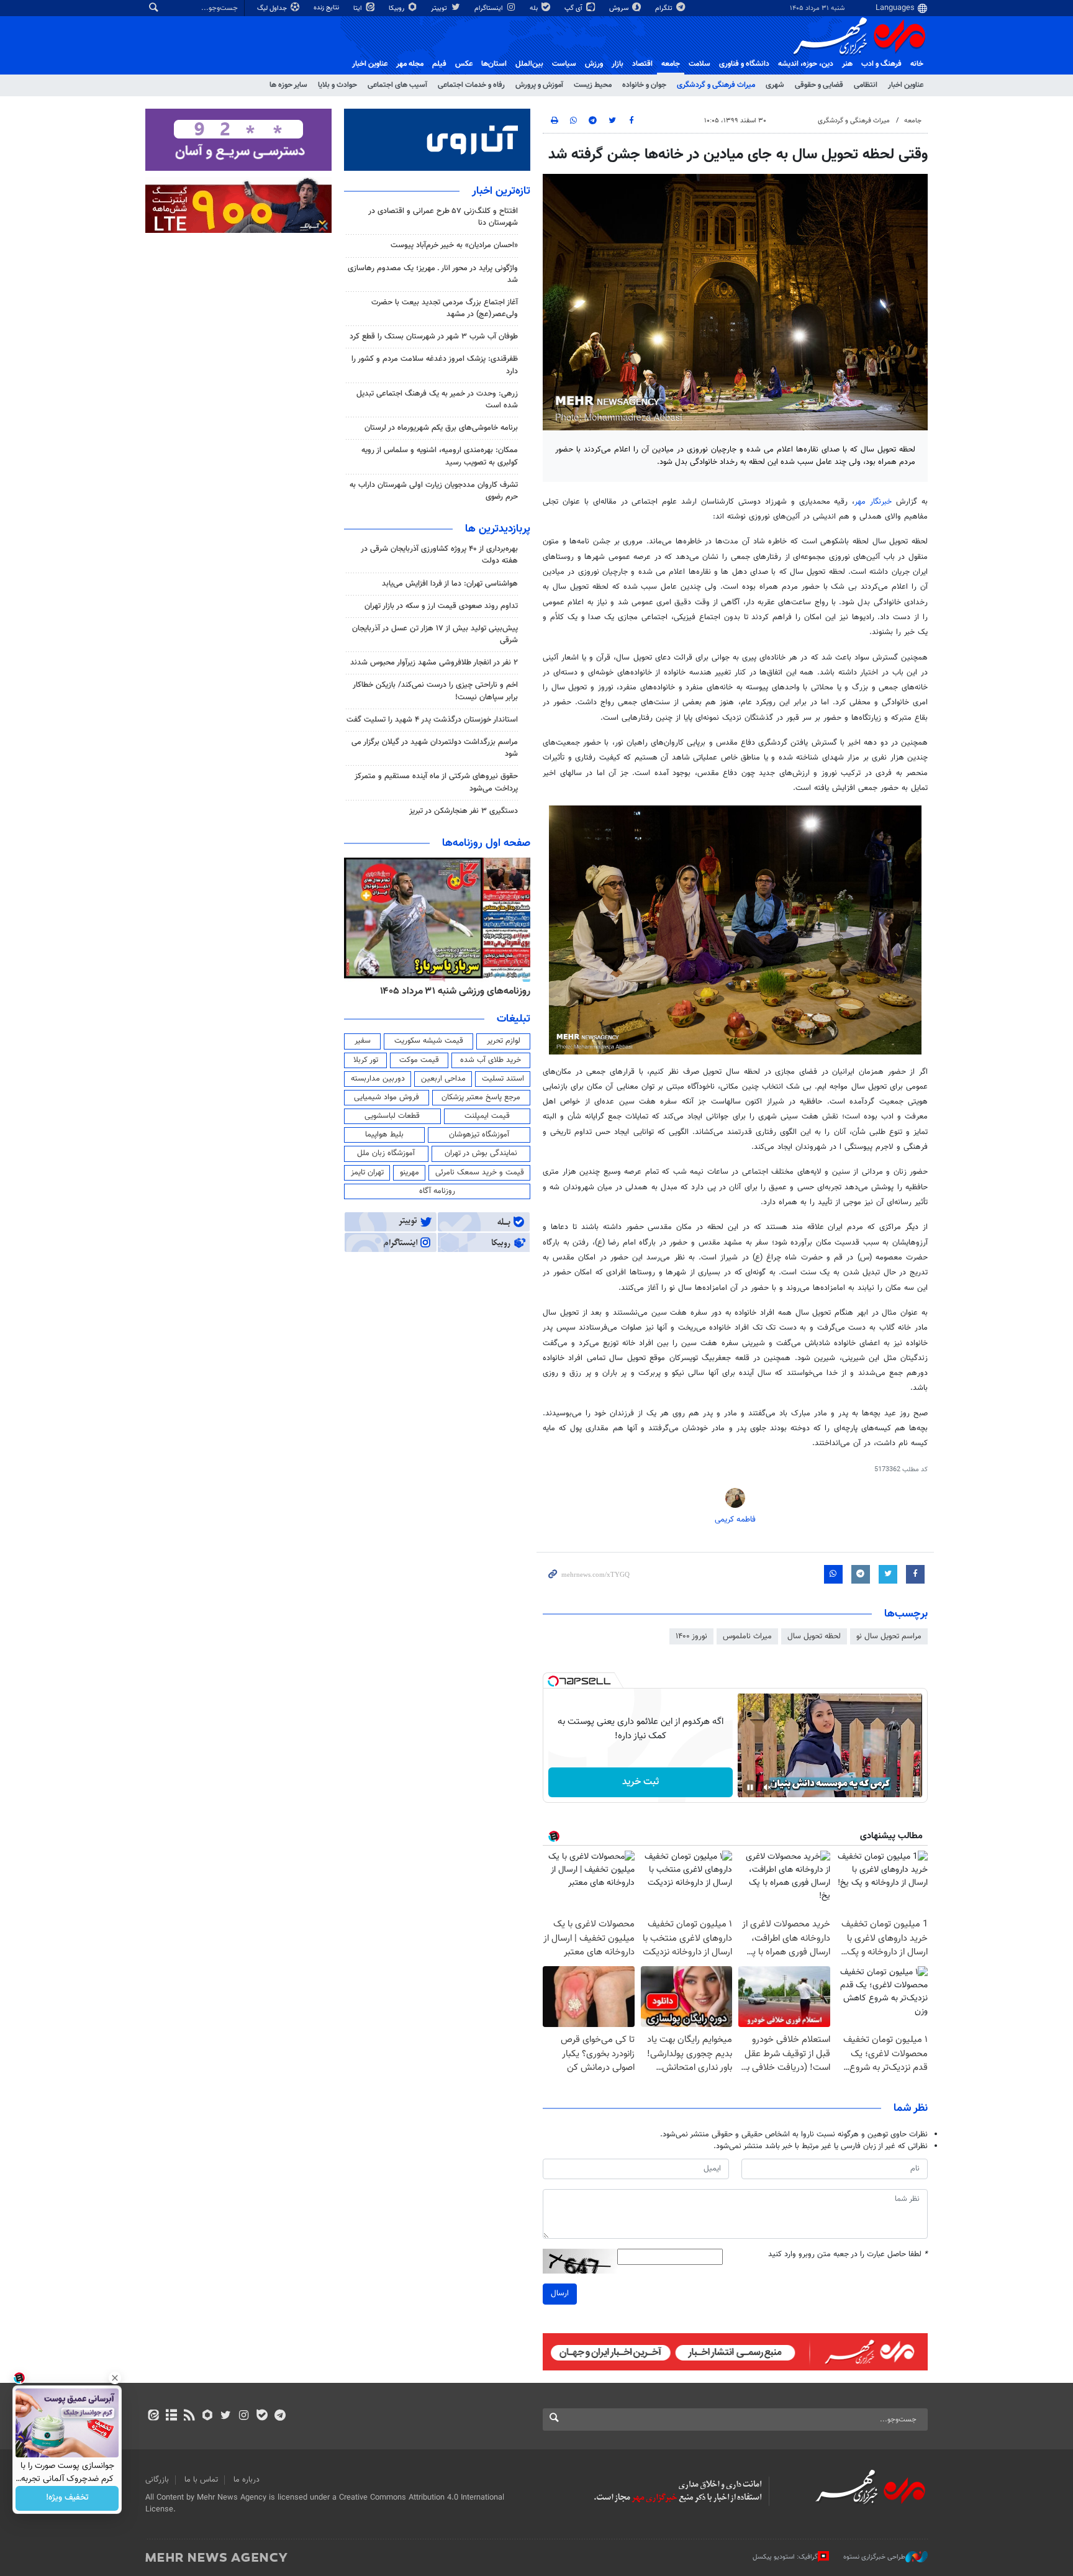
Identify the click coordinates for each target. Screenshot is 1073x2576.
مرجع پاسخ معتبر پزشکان (481, 1097)
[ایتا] (153, 2416)
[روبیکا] (208, 2416)
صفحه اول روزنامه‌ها (486, 843)
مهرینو (410, 1172)
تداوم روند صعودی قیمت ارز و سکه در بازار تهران (441, 606)
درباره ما (247, 2480)
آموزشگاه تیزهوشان (479, 1135)
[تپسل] (553, 1681)
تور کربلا (366, 1060)
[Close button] (115, 2378)
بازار (618, 64)
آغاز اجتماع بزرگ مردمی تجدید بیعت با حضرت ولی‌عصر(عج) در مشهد (445, 308)
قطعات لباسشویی (392, 1116)
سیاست (564, 64)
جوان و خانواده (644, 85)
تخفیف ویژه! (67, 2498)
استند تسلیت (503, 1079)
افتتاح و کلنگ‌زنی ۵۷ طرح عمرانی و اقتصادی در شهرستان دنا (443, 217)
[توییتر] (226, 2416)
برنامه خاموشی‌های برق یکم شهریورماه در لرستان (441, 428)
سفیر (363, 1041)
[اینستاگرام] (244, 2416)
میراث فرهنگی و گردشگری (716, 85)
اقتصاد (642, 64)
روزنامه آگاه (437, 1191)
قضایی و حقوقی (819, 85)
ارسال (560, 2293)
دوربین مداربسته (378, 1079)
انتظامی (866, 85)
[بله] (262, 2416)
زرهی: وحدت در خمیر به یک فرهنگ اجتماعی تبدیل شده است (437, 400)
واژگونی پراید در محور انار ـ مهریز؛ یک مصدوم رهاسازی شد (433, 274)
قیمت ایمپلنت (487, 1116)
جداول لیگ (273, 8)
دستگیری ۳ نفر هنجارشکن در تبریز (464, 811)
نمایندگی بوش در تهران (481, 1153)
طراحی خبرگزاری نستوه (874, 2557)
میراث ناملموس (747, 1636)
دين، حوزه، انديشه (806, 64)
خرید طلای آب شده (491, 1060)
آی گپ (574, 8)
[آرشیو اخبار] (171, 2416)
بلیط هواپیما (384, 1135)
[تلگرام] (280, 2416)
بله (535, 8)
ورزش (594, 64)
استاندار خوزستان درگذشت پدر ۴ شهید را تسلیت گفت (432, 720)
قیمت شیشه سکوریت (429, 1041)
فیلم (439, 64)
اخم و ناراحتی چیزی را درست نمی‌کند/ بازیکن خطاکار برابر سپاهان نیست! (435, 691)
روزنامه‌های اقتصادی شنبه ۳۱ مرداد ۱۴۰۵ (451, 991)
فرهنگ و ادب (881, 64)
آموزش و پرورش (539, 85)
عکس (464, 64)
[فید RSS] (189, 2416)
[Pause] (750, 1787)
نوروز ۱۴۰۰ (691, 1636)
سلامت (699, 64)
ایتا (359, 8)
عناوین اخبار (906, 85)
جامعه (671, 64)
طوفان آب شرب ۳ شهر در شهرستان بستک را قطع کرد (434, 337)
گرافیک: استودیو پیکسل (785, 2557)
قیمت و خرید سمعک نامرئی (480, 1172)
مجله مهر (410, 64)
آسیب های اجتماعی (397, 85)
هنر (847, 64)
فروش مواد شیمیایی (387, 1097)
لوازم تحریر (504, 1041)
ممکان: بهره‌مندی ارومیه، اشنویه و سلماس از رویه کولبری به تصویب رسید (440, 456)
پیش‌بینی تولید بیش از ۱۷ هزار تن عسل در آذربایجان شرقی (435, 634)
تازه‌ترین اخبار (501, 191)
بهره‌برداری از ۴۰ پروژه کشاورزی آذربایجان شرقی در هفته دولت (439, 555)
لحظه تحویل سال (814, 1636)
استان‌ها (494, 64)
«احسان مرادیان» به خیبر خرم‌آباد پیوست (454, 245)
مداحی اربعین (443, 1079)
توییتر (440, 8)
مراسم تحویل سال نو (889, 1636)
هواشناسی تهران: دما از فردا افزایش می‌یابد (450, 584)
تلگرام (665, 8)
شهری (775, 85)
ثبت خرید (641, 1782)
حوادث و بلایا (337, 85)
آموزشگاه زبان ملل (386, 1153)
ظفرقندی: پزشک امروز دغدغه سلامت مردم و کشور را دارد (435, 365)
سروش (620, 8)
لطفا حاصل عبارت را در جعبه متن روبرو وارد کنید (848, 2255)
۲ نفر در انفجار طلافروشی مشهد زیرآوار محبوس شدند (434, 663)
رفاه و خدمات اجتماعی (471, 85)
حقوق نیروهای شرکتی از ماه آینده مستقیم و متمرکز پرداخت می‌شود (436, 782)
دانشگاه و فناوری (744, 64)
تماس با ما (201, 2480)
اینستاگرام (490, 8)
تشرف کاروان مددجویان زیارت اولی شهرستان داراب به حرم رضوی (434, 491)
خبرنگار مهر (873, 502)
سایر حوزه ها (288, 85)
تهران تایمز (367, 1172)
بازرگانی (157, 2480)
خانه (917, 64)
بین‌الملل (529, 64)
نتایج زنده (327, 8)
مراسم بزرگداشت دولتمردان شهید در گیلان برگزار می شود (435, 748)
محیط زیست (593, 85)
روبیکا (397, 8)
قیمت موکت (419, 1060)
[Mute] (767, 1787)
